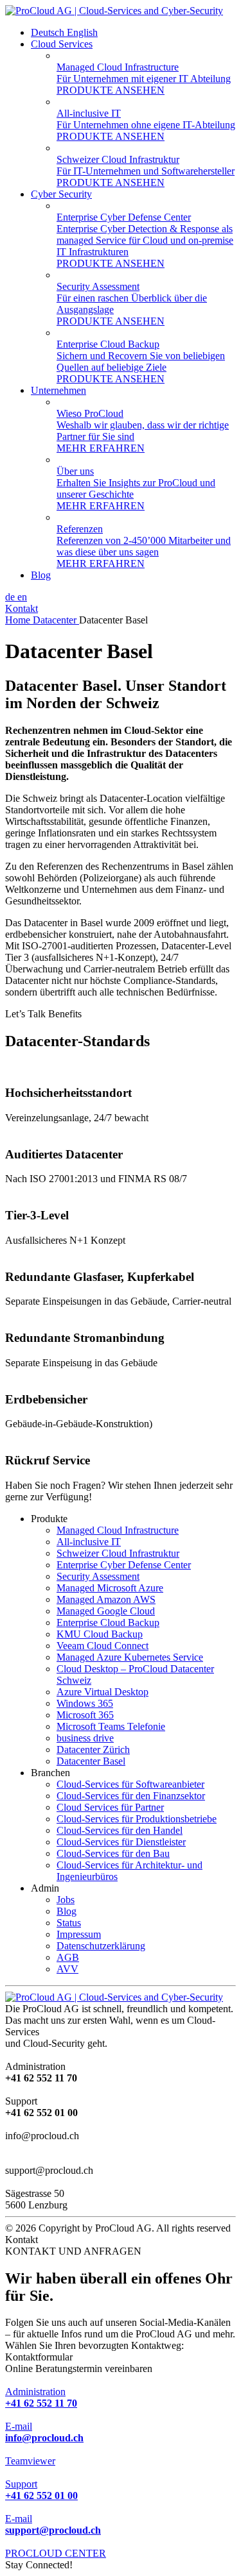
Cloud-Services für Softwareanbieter (130, 1784)
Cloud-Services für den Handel (120, 1830)
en (22, 597)
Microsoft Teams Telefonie (111, 1726)
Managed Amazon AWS (106, 1599)
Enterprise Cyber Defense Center (124, 1565)
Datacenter (56, 620)
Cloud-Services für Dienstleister (121, 1842)
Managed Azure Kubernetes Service (130, 1657)
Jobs (66, 1900)
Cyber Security (61, 194)
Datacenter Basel (91, 1761)
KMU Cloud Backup (100, 1634)
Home (19, 620)
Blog (41, 575)
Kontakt (22, 608)
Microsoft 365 (85, 1715)
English (82, 32)
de (11, 597)
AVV (67, 1969)
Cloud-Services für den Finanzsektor (131, 1796)
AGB (68, 1957)
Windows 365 (85, 1703)
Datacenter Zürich (93, 1750)
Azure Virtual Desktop (103, 1692)
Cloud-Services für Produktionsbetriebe (137, 1819)
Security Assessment (98, 1576)
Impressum (79, 1934)
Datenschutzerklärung (101, 1946)
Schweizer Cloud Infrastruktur (118, 1553)
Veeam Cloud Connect (103, 1646)
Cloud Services (62, 44)
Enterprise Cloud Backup (108, 1623)
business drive (85, 1738)
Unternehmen (58, 390)
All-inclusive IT (89, 1542)
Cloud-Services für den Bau (113, 1853)
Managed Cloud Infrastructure (118, 1530)
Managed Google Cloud (106, 1611)
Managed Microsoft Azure (110, 1588)
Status (69, 1923)
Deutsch (49, 32)
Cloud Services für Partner (110, 1807)
